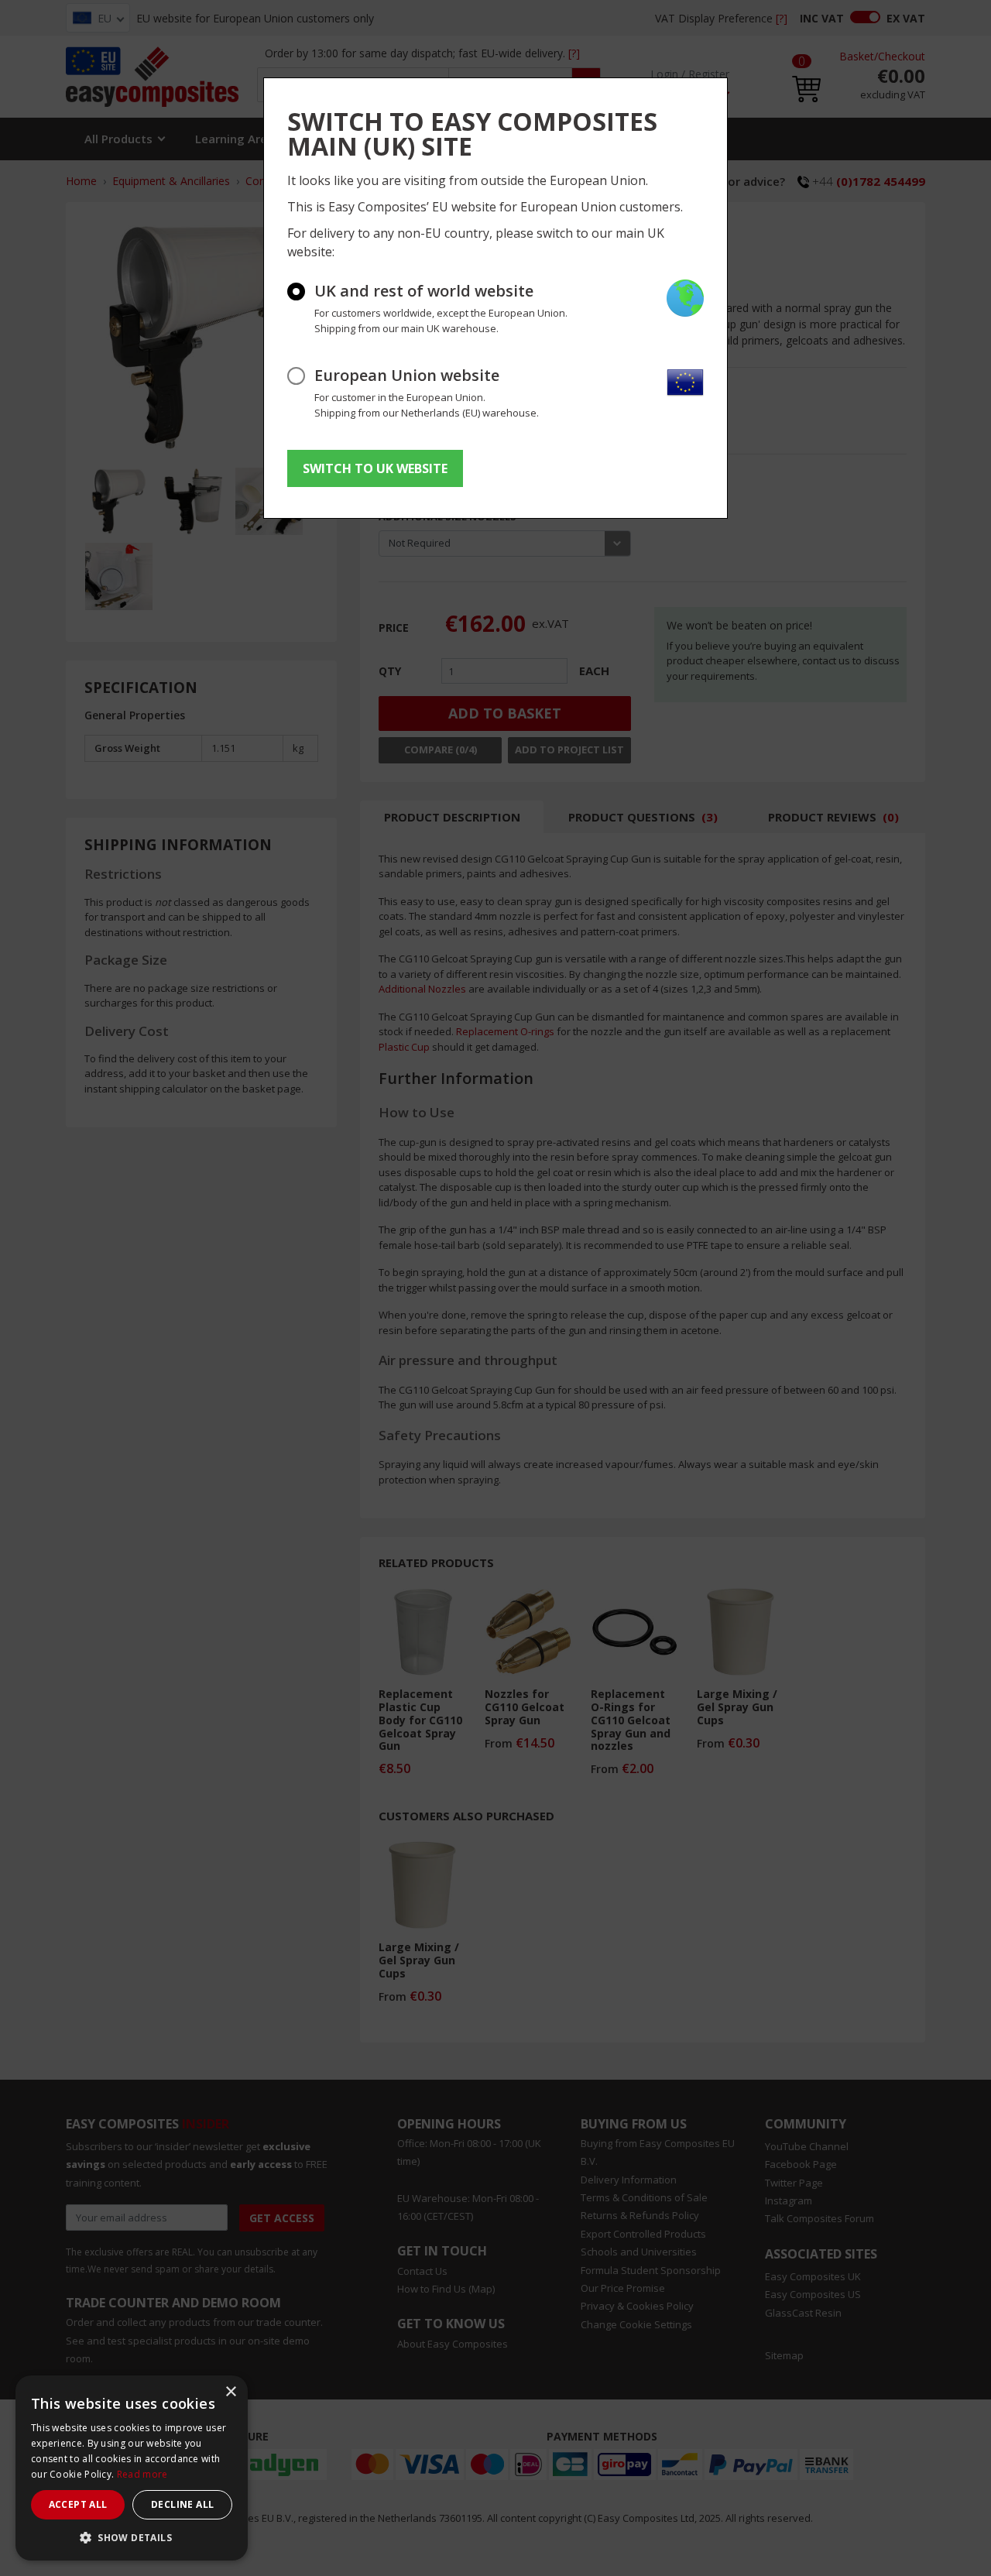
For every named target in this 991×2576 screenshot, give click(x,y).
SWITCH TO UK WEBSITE (375, 468)
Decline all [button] (182, 2504)
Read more (142, 2474)
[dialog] (132, 2468)
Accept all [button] (78, 2504)
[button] (132, 2537)
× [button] (230, 2392)
